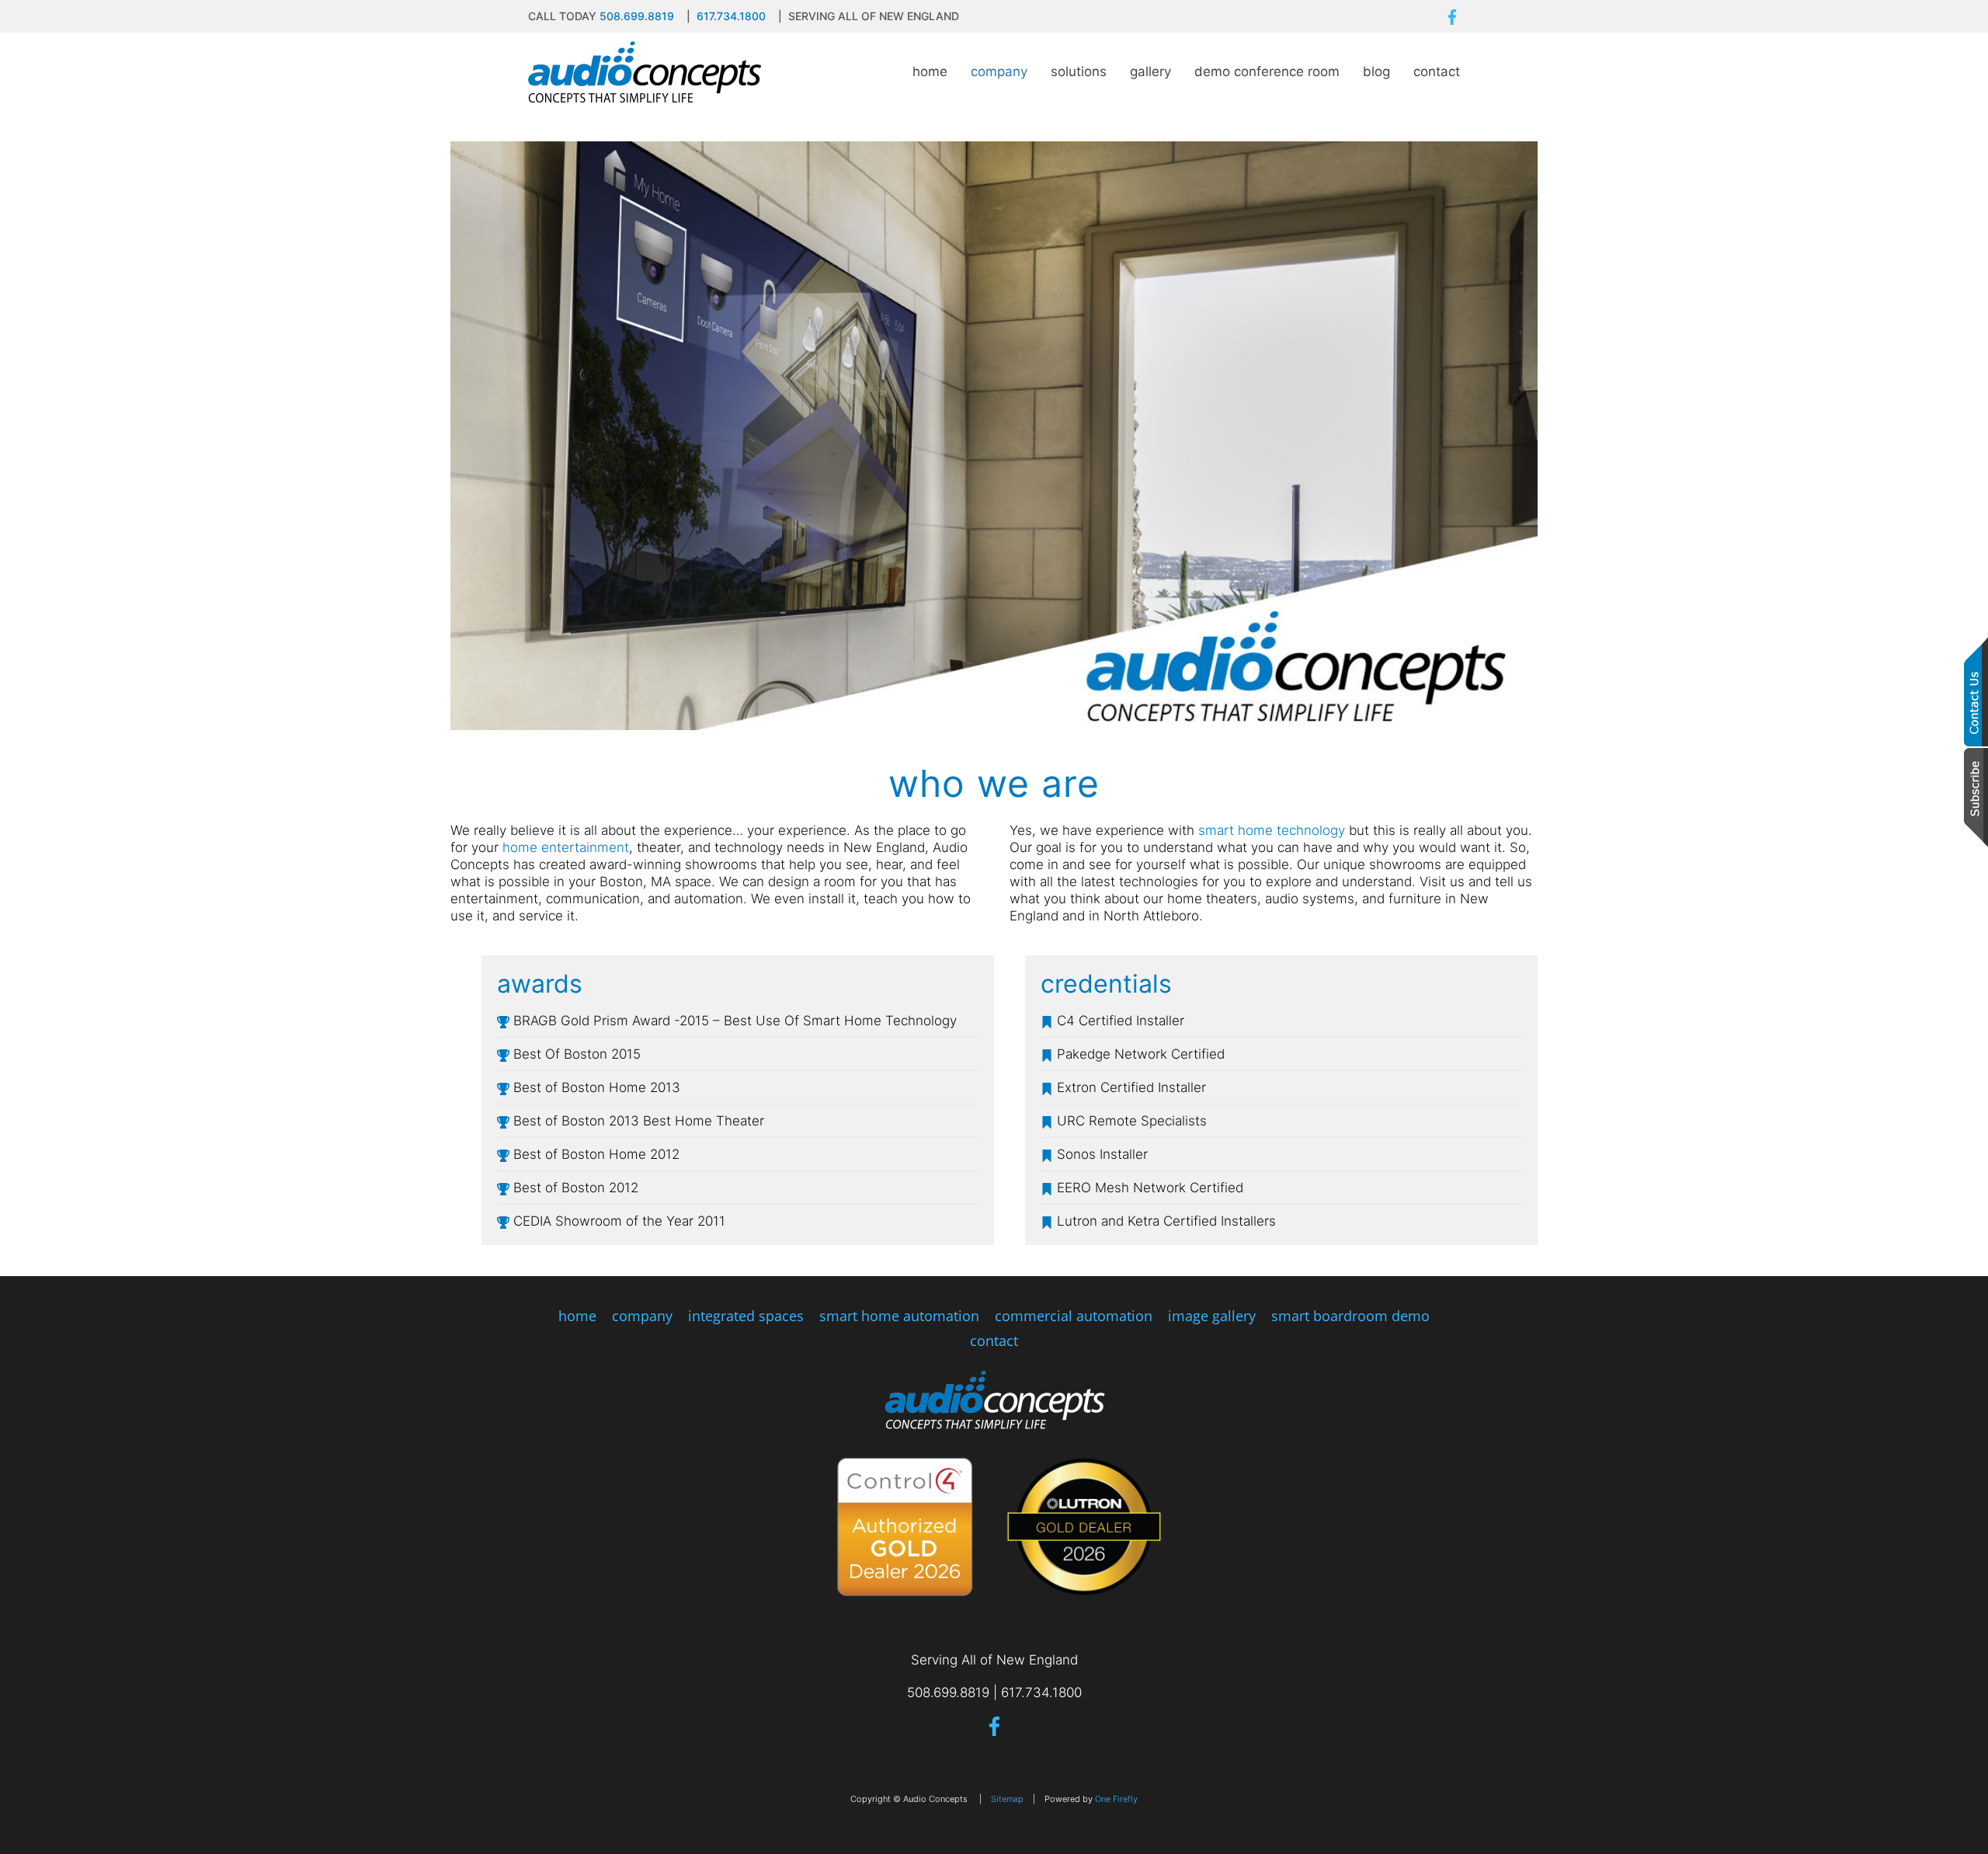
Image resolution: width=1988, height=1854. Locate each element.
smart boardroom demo (1350, 1316)
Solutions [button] (1079, 71)
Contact (1437, 71)
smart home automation (899, 1316)
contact (994, 1341)
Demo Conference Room (1267, 71)
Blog (1376, 71)
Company (999, 71)
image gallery (1212, 1316)
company (642, 1316)
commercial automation (1074, 1316)
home (577, 1316)
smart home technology (1272, 830)
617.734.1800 (731, 16)
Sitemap (1007, 1799)
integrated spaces (746, 1316)
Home (930, 71)
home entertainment (566, 847)
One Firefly (1116, 1799)
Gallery (1150, 71)
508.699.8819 (637, 16)
